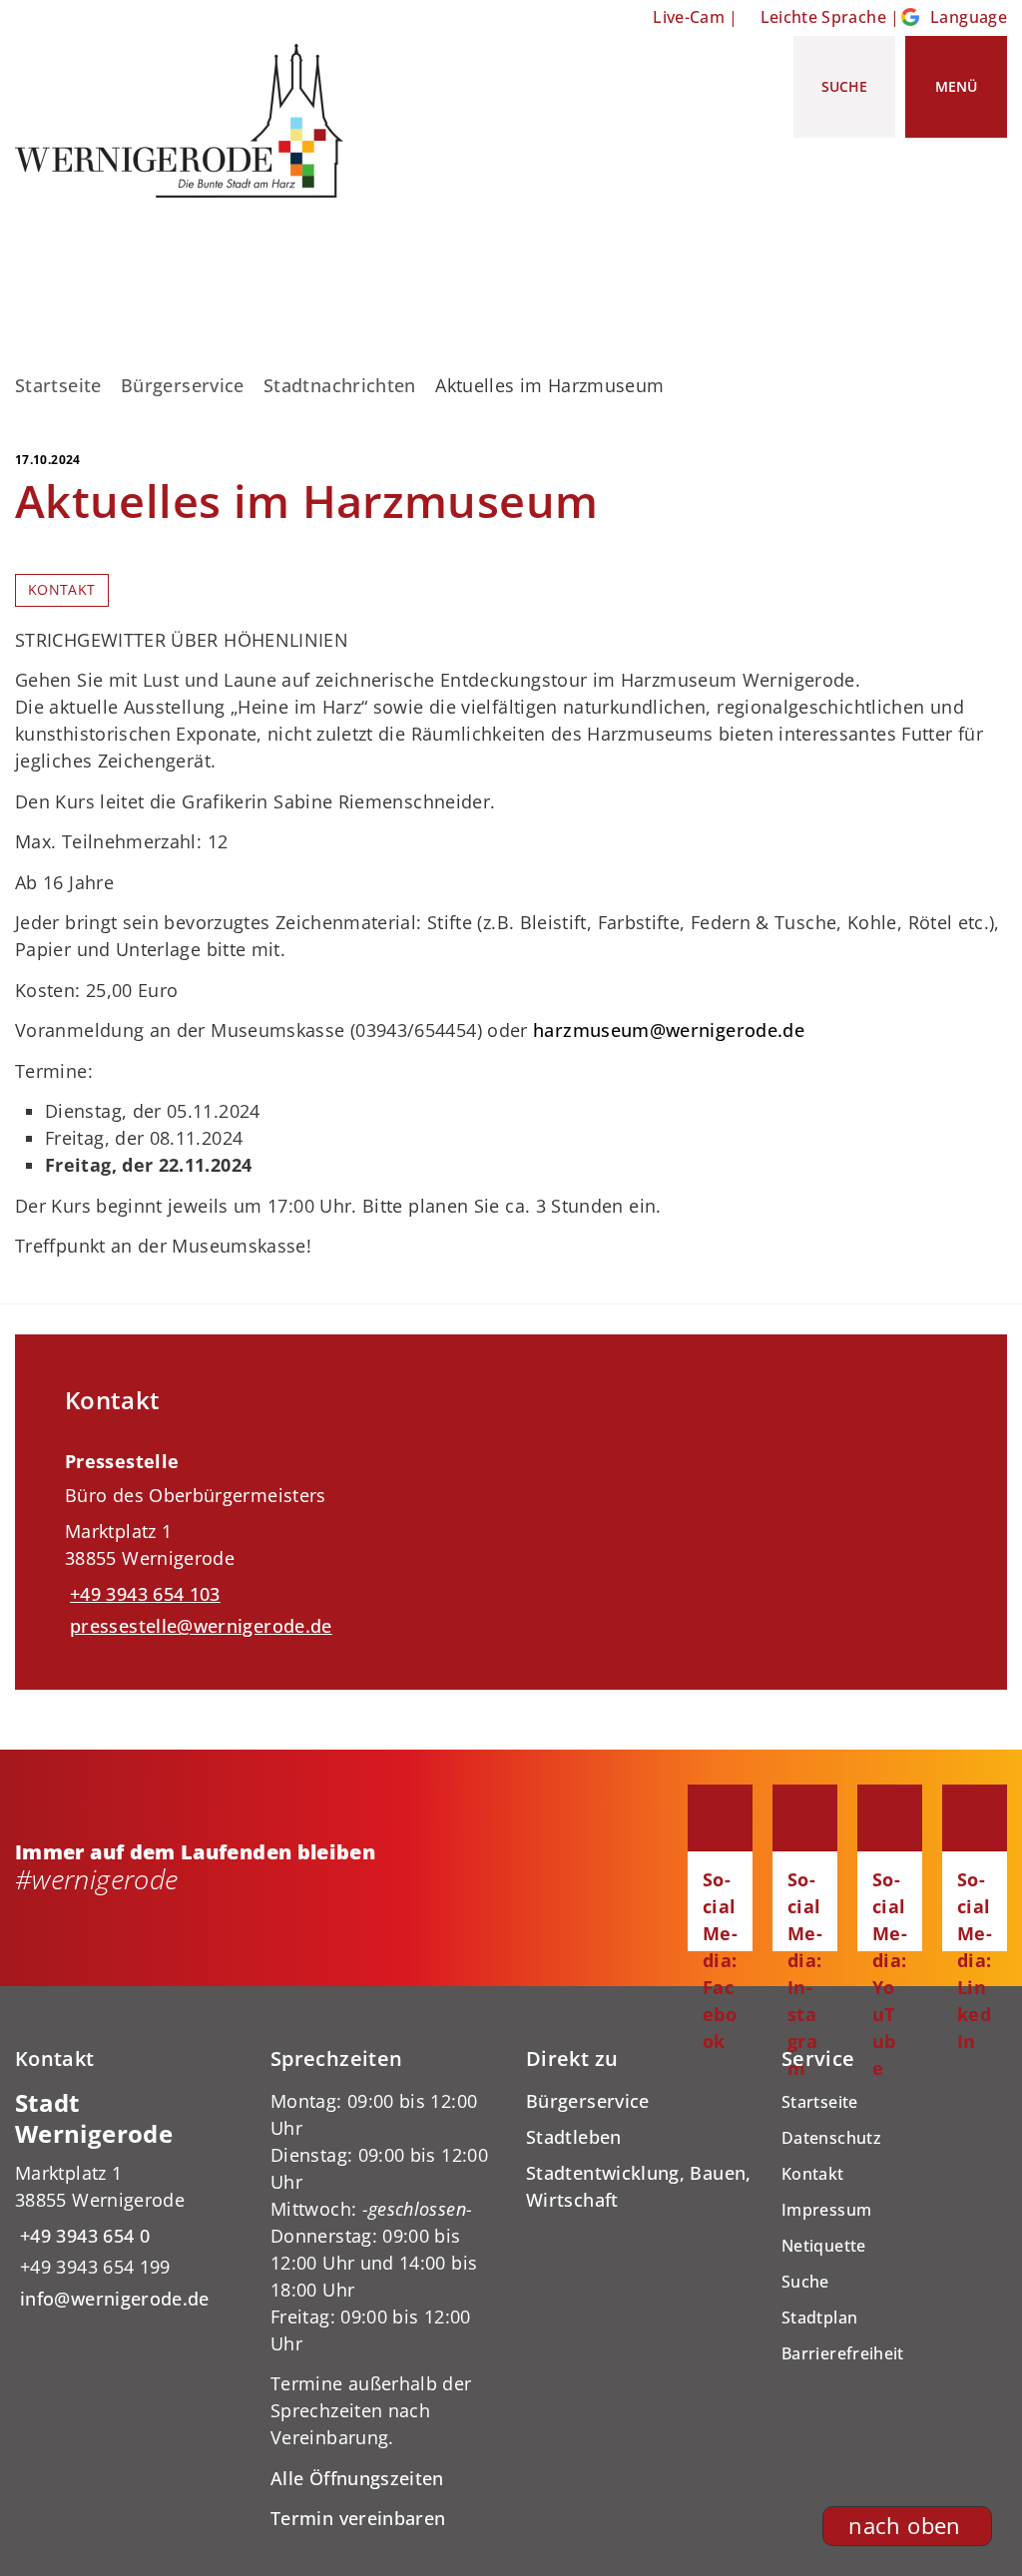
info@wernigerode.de (112, 2299)
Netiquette (824, 2246)
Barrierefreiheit (843, 2353)
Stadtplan (819, 2318)
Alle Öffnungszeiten (357, 2478)
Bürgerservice (183, 385)
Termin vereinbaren (358, 2518)
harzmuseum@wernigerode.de (669, 1030)
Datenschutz (831, 2138)
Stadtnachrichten (340, 385)
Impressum (826, 2210)
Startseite (58, 385)
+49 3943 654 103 (143, 1594)
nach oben (904, 2526)
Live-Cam (689, 17)
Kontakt (62, 590)
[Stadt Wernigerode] (128, 2200)
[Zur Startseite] (187, 121)
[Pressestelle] (511, 1537)
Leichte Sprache (823, 17)
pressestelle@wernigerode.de (199, 1626)
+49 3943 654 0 (82, 2236)
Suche (805, 2282)
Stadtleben (574, 2137)
